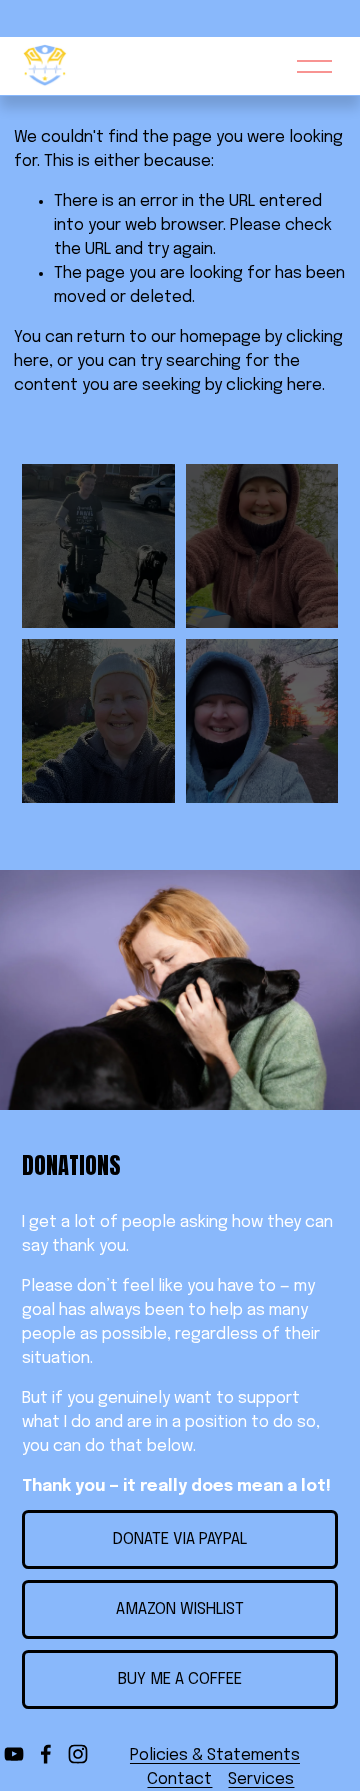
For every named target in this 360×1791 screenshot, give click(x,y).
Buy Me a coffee (180, 1679)
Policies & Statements (215, 1755)
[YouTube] (14, 1754)
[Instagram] (78, 1754)
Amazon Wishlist (180, 1609)
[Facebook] (46, 1754)
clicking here (274, 385)
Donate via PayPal (180, 1539)
